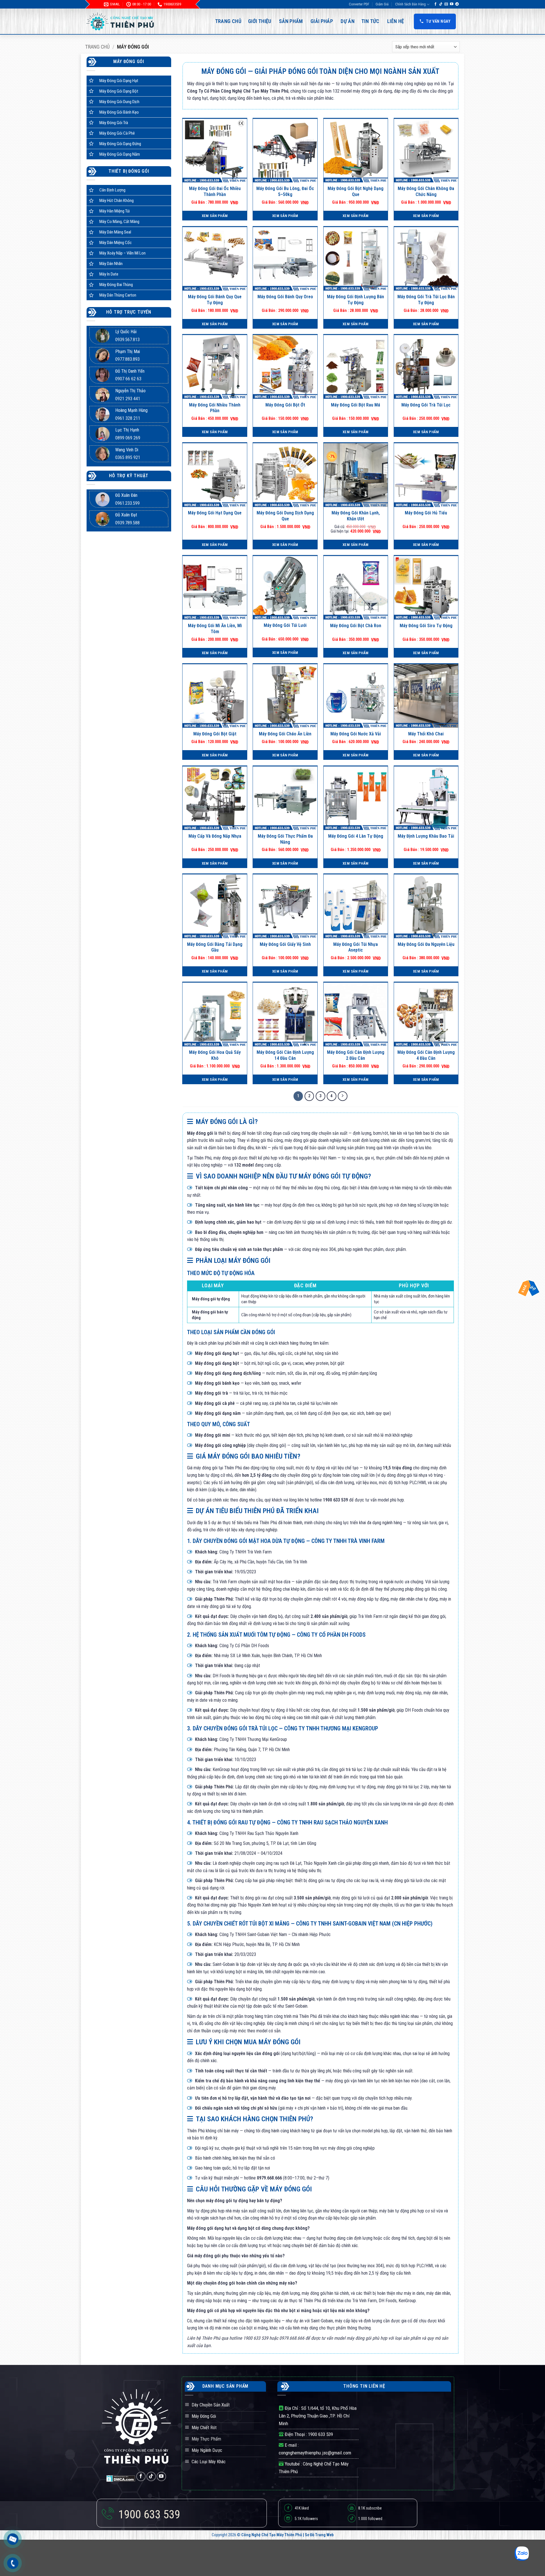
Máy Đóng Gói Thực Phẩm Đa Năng (285, 839)
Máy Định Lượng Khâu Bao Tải (426, 836)
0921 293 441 (128, 399)
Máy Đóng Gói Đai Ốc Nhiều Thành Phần (215, 191)
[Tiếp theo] (343, 1096)
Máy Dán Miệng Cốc (116, 243)
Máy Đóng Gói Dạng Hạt (119, 81)
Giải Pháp (322, 21)
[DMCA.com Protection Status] (121, 2478)
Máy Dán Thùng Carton (118, 295)
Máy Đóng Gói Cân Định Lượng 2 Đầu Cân (356, 1055)
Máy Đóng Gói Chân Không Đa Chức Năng (426, 191)
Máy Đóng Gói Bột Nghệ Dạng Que (356, 191)
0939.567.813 (127, 340)
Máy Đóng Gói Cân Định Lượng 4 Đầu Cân (426, 1055)
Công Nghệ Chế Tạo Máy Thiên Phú (272, 2535)
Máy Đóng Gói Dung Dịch (119, 102)
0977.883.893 (127, 359)
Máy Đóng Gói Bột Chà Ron (356, 626)
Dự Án (348, 21)
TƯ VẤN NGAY (438, 21)
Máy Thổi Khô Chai (426, 734)
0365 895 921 (128, 457)
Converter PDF (359, 4)
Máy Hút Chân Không (117, 201)
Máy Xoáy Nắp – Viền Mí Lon (122, 253)
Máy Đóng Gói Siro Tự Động (426, 626)
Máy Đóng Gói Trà (114, 123)
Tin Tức (370, 21)
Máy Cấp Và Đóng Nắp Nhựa (215, 836)
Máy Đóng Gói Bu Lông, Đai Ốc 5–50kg (285, 191)
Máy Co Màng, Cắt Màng (119, 222)
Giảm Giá (382, 4)
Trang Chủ (228, 21)
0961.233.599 (127, 503)
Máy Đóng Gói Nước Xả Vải (356, 734)
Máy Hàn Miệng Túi (115, 211)
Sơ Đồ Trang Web (319, 2535)
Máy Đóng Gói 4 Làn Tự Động (356, 836)
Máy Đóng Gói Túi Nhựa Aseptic (356, 947)
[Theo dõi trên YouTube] (452, 4)
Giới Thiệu (260, 21)
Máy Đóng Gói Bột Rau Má (356, 405)
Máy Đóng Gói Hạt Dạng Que (215, 513)
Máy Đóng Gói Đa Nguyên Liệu (426, 944)
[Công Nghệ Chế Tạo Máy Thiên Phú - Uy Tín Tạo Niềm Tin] (121, 21)
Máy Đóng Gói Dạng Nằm (120, 154)
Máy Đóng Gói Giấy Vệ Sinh (285, 944)
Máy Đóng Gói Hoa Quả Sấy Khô (215, 1055)
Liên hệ (396, 21)
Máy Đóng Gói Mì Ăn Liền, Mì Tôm (215, 629)
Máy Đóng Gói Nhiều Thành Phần (215, 408)
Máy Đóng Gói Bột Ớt (285, 405)
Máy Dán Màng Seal (115, 232)
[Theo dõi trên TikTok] (441, 4)
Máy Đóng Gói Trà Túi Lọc (426, 405)
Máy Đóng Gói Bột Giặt (215, 734)
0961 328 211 (128, 418)
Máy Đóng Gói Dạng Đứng (120, 144)
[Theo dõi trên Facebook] (435, 4)
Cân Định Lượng (112, 190)
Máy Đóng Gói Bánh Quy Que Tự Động (215, 300)
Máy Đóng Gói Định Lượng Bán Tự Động (356, 300)
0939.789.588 (127, 523)
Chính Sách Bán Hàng (410, 4)
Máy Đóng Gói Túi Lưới (285, 625)
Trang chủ (97, 47)
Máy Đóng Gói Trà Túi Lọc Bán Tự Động (426, 300)
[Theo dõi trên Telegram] (457, 4)
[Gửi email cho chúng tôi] (446, 4)
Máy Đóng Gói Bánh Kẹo (119, 112)
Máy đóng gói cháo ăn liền (285, 734)
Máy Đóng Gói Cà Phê (117, 133)
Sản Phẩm (291, 21)
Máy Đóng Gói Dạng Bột (119, 91)
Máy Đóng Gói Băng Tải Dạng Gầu (215, 947)
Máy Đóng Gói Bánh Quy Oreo (285, 297)
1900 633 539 (320, 2434)
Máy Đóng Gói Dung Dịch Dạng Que (285, 516)
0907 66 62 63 (128, 379)
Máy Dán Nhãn (111, 264)
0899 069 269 (128, 438)
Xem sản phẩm (215, 216)
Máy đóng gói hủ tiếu (426, 513)
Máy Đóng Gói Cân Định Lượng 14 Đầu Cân (285, 1055)
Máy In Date (109, 274)
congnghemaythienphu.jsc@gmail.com (315, 2453)
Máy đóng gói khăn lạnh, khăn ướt (356, 516)
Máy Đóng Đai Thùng (116, 285)
